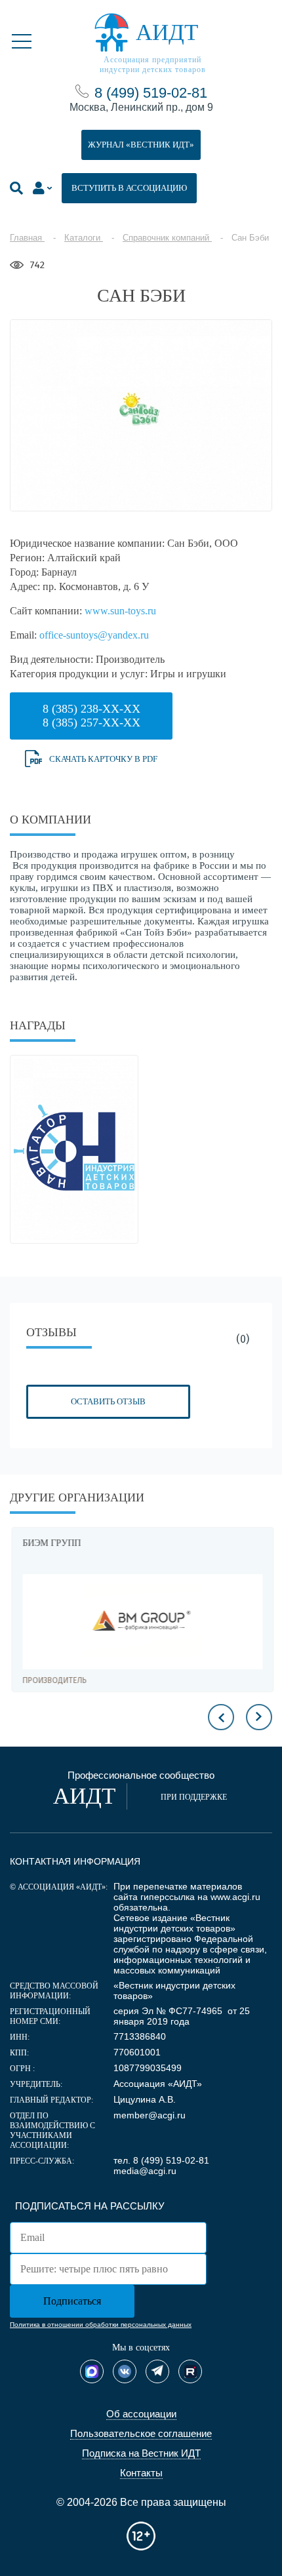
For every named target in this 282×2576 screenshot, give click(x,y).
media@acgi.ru (145, 2171)
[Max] (92, 2371)
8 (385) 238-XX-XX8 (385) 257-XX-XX (91, 716)
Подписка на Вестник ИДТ (141, 2453)
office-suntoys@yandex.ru (94, 635)
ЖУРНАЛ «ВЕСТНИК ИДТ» (141, 145)
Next (259, 1717)
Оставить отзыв (108, 1401)
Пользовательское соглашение (141, 2433)
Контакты (141, 2473)
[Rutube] (190, 2371)
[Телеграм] (157, 2371)
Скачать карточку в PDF (103, 759)
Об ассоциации (141, 2414)
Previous (221, 1717)
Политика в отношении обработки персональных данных (101, 2325)
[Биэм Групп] (141, 1622)
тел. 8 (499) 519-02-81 (161, 2160)
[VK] (125, 2371)
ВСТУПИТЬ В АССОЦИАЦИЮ (129, 188)
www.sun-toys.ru (120, 611)
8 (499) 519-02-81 (151, 93)
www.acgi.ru (235, 1897)
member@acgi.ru (150, 2115)
